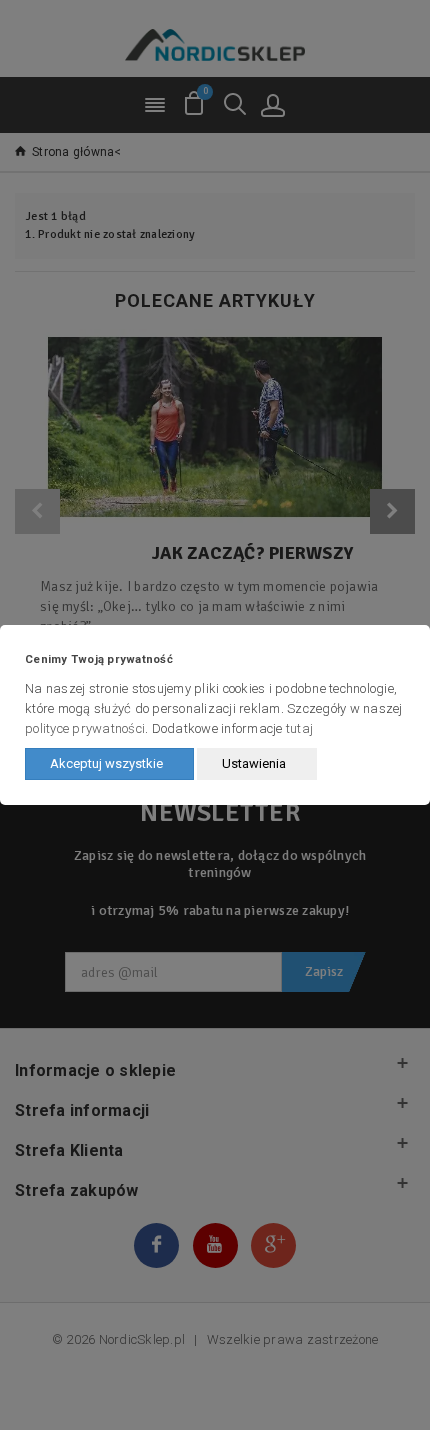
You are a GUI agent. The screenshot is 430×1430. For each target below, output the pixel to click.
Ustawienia (254, 763)
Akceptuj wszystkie (106, 763)
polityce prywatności (85, 728)
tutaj (299, 728)
